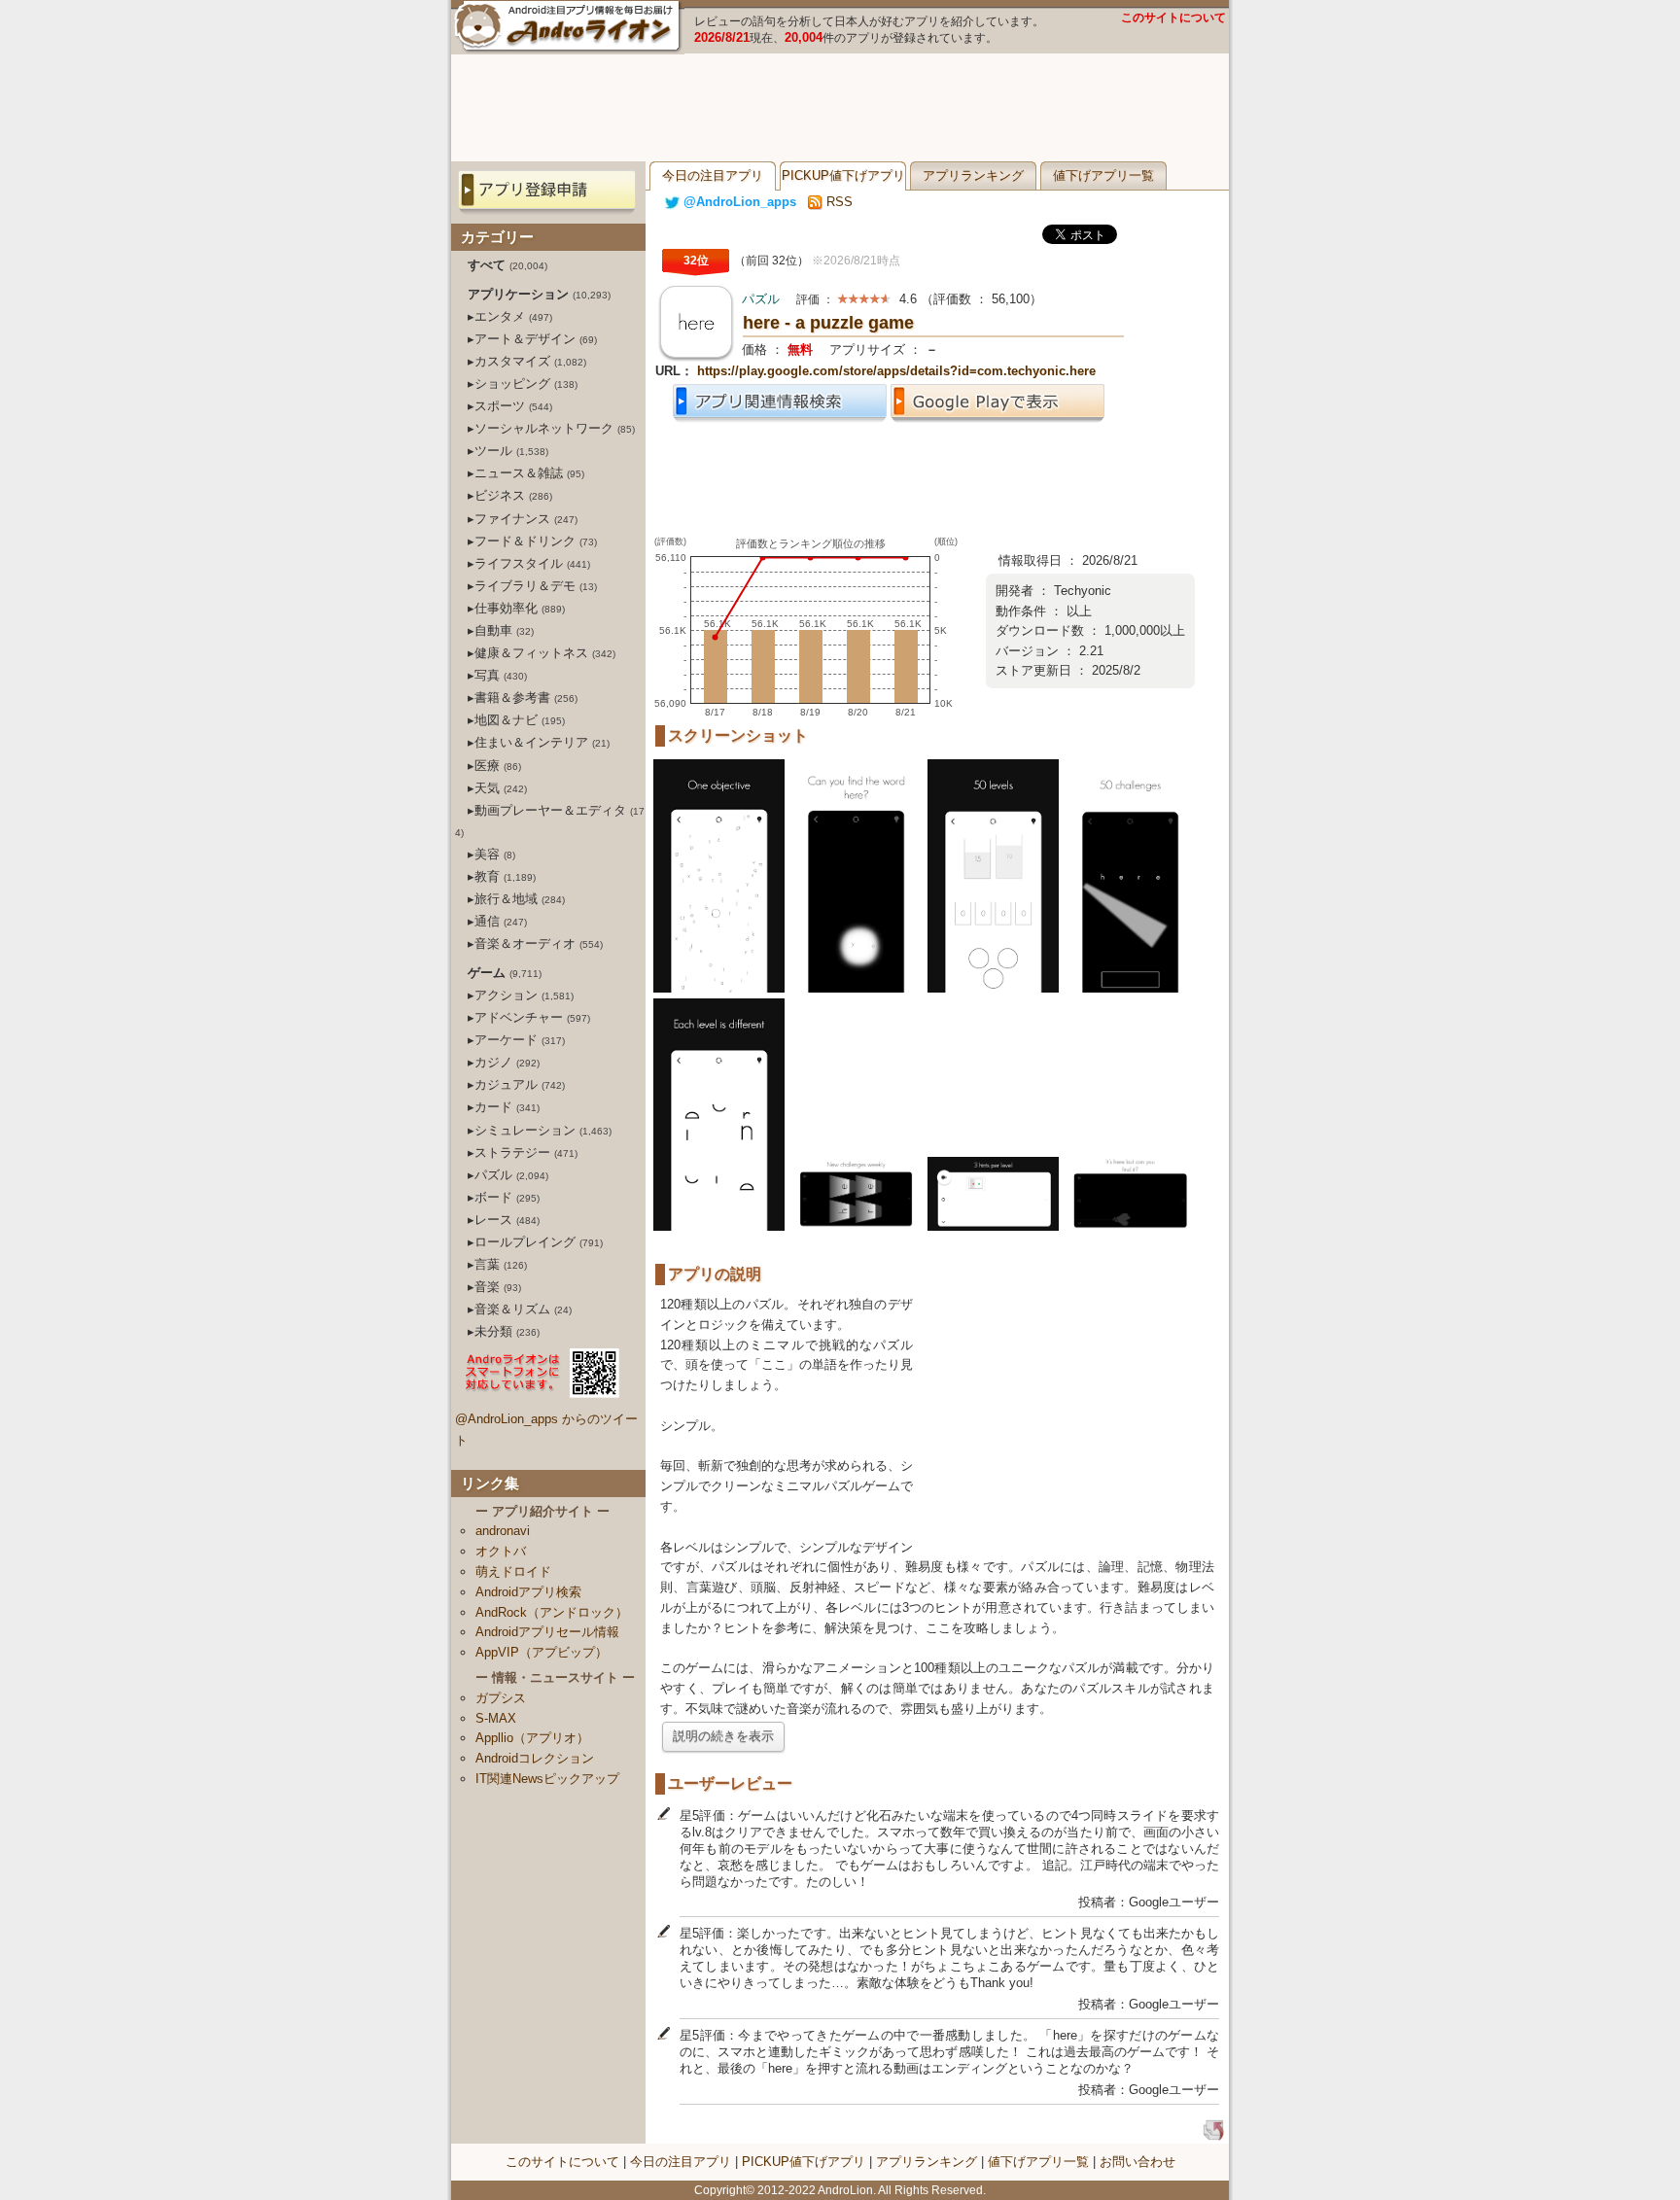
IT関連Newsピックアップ (547, 1779)
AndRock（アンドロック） (552, 1612)
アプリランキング (973, 175)
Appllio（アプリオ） (532, 1738)
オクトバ (501, 1551)
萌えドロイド (513, 1571)
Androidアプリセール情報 (547, 1632)
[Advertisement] (840, 108)
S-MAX (496, 1718)
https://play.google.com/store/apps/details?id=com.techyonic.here (896, 371)
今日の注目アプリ (713, 175)
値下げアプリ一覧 (1103, 175)
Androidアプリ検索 (528, 1592)
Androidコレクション (535, 1758)
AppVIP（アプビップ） (542, 1652)
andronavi (503, 1531)
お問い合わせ (1137, 2162)
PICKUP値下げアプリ (843, 175)
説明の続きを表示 (723, 1736)
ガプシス (501, 1698)
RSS (838, 202)
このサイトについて (1173, 17)
